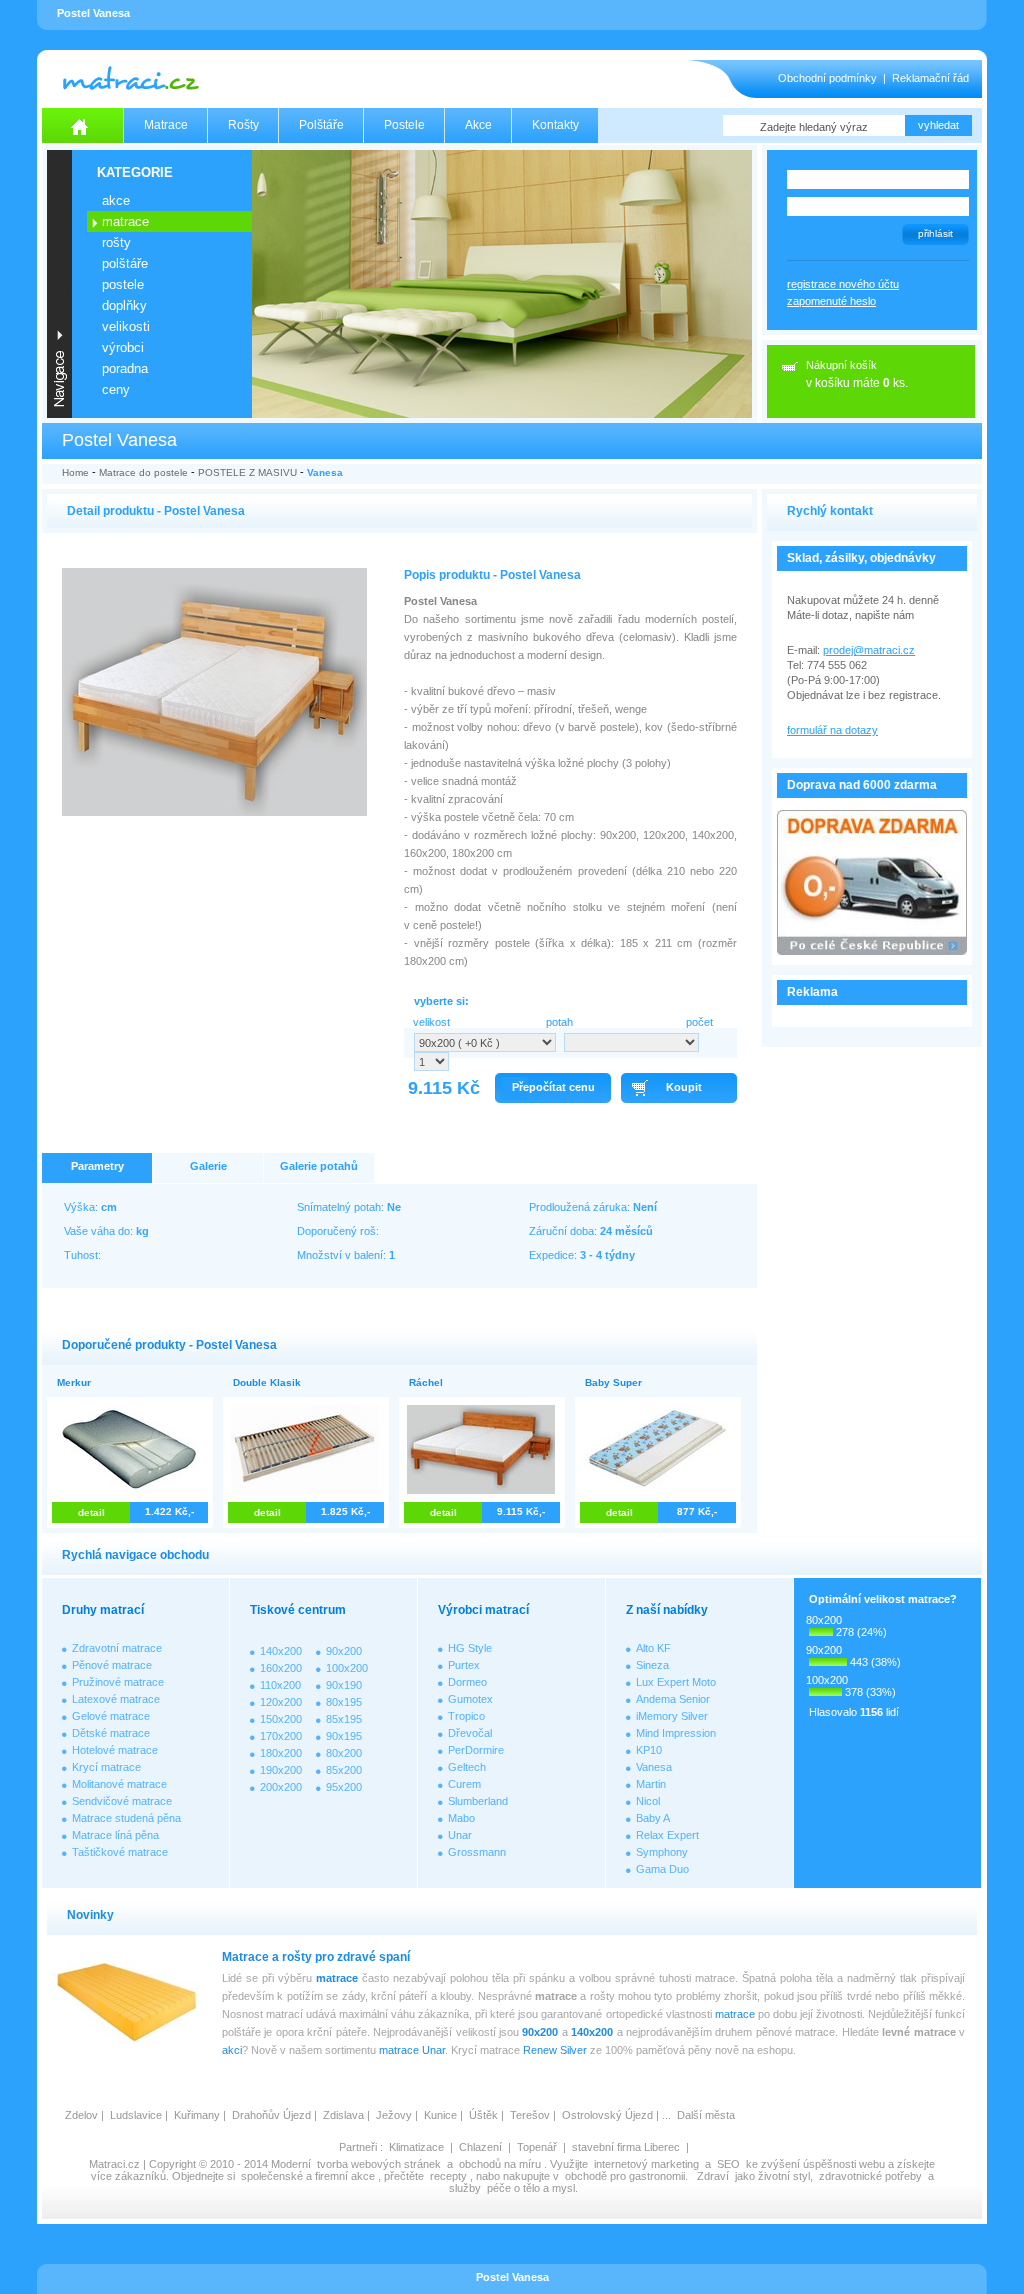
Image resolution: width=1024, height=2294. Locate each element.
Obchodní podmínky (827, 78)
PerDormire (476, 1750)
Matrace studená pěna (126, 1818)
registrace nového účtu (843, 284)
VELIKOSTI (126, 326)
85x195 (344, 1719)
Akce (478, 125)
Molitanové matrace (119, 1784)
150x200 (281, 1719)
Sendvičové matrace (122, 1801)
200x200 (281, 1787)
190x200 (281, 1770)
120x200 (281, 1702)
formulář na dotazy (832, 730)
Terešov (530, 2115)
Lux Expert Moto (676, 1682)
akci (232, 2050)
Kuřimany (197, 2115)
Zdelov (81, 2115)
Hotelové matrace (115, 1750)
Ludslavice (136, 2115)
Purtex (464, 1665)
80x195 (344, 1702)
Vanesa (325, 472)
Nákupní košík (841, 365)
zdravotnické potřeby (870, 2176)
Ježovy (394, 2115)
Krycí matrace (106, 1767)
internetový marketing (646, 2164)
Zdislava (343, 2115)
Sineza (652, 1665)
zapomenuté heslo (831, 301)
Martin (651, 1784)
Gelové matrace (111, 1716)
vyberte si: (441, 1001)
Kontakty (555, 125)
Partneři (358, 2147)
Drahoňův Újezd (271, 2115)
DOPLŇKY (124, 305)
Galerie (208, 1166)
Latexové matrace (116, 1699)
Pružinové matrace (118, 1682)
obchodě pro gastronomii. (628, 2176)
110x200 (280, 1685)
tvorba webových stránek (379, 2164)
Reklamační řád (930, 78)
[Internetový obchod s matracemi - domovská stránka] (83, 125)
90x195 (344, 1736)
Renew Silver (555, 2050)
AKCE (116, 200)
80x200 (344, 1753)
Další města (706, 2115)
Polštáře (321, 125)
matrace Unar (412, 2050)
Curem (464, 1784)
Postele (404, 125)
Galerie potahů (319, 1166)
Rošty (243, 125)
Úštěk (483, 2115)
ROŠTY (116, 242)
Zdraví (713, 2176)
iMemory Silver (672, 1716)
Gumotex (470, 1699)
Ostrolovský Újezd (607, 2115)
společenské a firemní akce (308, 2176)
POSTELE (123, 284)
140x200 (281, 1651)
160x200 (281, 1668)
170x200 (281, 1736)
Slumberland (478, 1801)
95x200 (344, 1787)
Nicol (648, 1801)
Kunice (440, 2115)
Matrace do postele (143, 472)
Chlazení (480, 2147)
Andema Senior (673, 1699)
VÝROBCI (123, 347)
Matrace (166, 125)
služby (465, 2188)
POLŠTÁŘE (125, 263)
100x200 (347, 1668)
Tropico (466, 1716)
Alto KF (653, 1648)
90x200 (344, 1651)
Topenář (537, 2147)
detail (91, 1512)
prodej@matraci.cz (869, 650)
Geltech (467, 1767)
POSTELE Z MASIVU (247, 472)
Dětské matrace (111, 1733)
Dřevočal (470, 1733)
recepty (448, 2176)
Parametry (97, 1166)
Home (75, 472)
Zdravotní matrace (117, 1648)
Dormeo (467, 1682)
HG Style (470, 1648)
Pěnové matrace (112, 1665)
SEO (728, 2164)
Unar (460, 1835)
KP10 (649, 1750)
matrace (337, 1978)
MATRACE (125, 221)
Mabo (461, 1818)
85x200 (344, 1770)
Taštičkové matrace (120, 1852)
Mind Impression (676, 1733)
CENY (116, 389)
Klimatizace (416, 2147)
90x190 (344, 1685)
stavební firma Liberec (626, 2147)
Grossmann (477, 1852)
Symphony (662, 1852)
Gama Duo (662, 1869)
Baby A (653, 1818)
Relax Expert (667, 1835)
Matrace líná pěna (115, 1835)
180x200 (281, 1753)
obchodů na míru (500, 2164)
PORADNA (125, 368)
